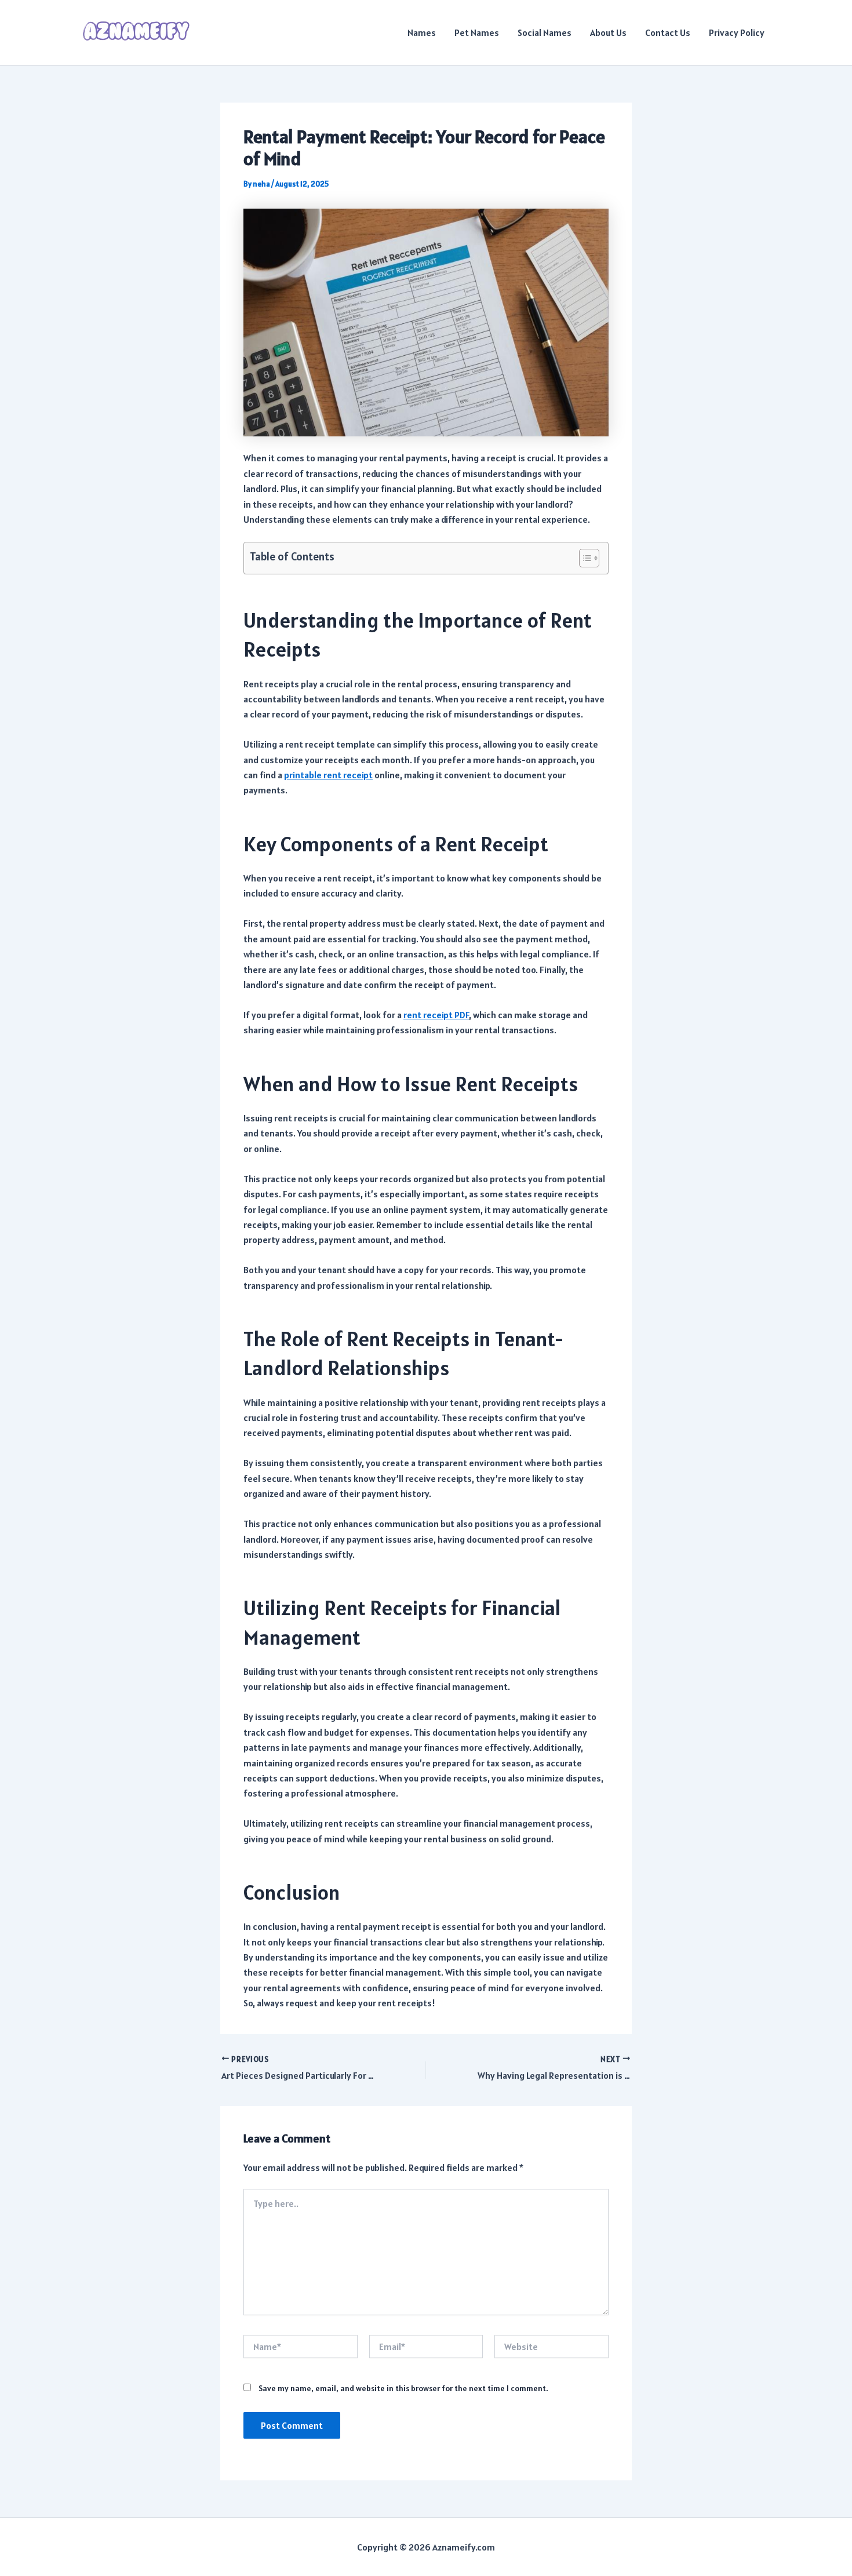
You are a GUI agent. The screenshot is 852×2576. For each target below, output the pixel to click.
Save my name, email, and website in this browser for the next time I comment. (403, 2388)
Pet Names (477, 32)
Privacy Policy (737, 32)
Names (422, 32)
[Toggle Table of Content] (583, 558)
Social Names (545, 32)
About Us (608, 32)
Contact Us (668, 32)
